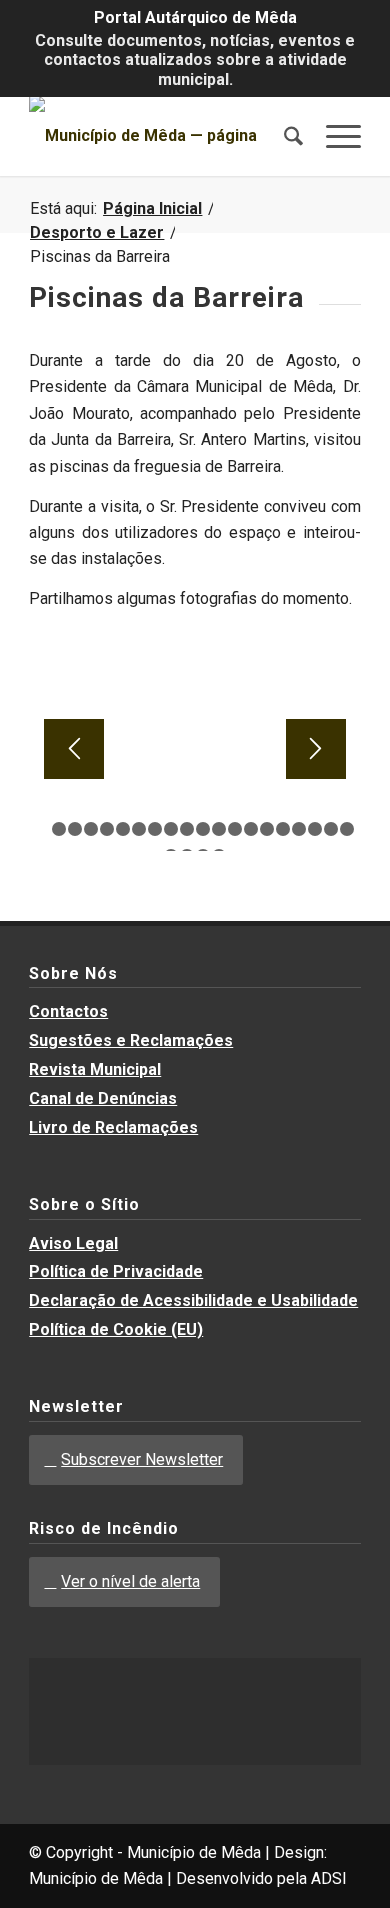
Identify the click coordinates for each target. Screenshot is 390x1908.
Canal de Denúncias (103, 1098)
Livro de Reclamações (113, 1127)
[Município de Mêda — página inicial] (161, 136)
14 (251, 829)
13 (235, 829)
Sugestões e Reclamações (131, 1040)
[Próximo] (316, 749)
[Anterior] (74, 749)
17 (299, 829)
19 (331, 829)
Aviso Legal (73, 1243)
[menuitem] (284, 136)
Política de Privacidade (116, 1271)
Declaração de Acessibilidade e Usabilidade (193, 1300)
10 (187, 829)
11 (203, 829)
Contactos (68, 1011)
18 (315, 829)
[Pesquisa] (284, 136)
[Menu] (333, 136)
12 (219, 829)
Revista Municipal (95, 1069)
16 (283, 829)
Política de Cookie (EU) (116, 1329)
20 (347, 829)
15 (267, 829)
